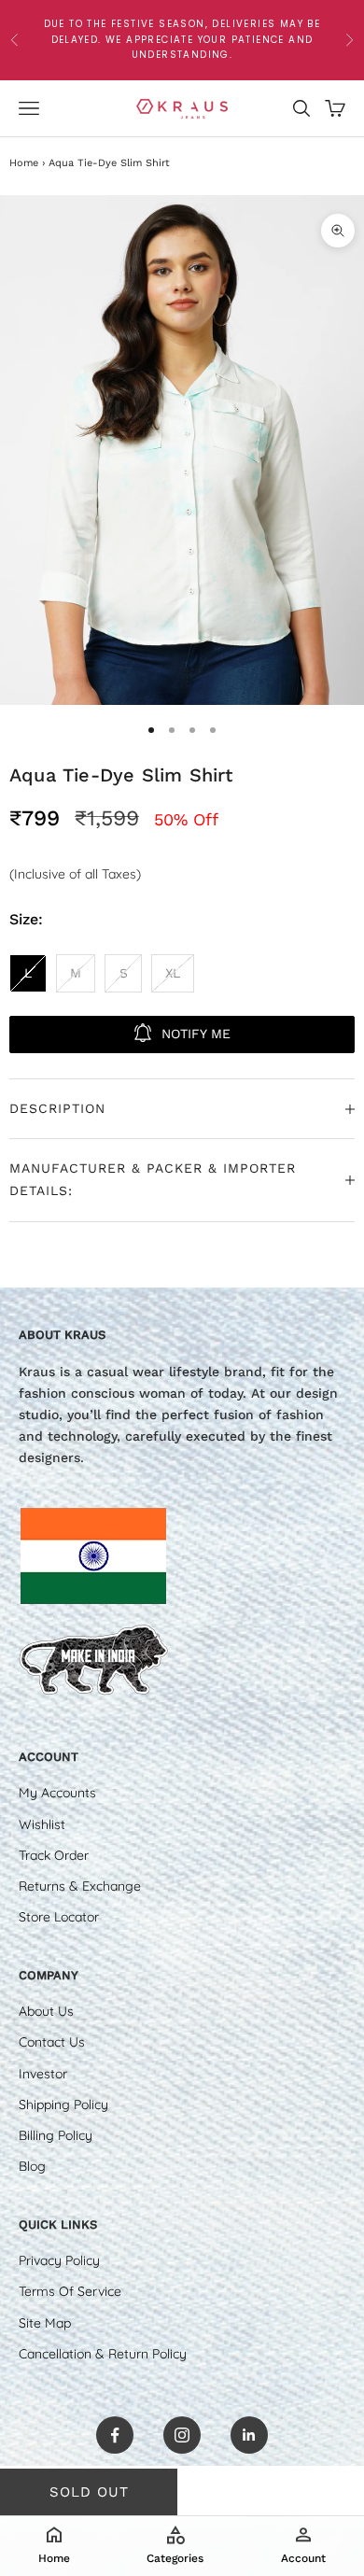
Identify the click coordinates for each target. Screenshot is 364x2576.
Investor (43, 2074)
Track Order (54, 1855)
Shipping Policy (63, 2104)
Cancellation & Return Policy (103, 2354)
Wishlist (42, 1824)
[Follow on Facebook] (115, 2435)
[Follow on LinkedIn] (249, 2435)
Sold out (89, 2492)
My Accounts (57, 1793)
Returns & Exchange (80, 1886)
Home (24, 163)
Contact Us (52, 2042)
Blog (32, 2166)
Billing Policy (56, 2135)
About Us (46, 2011)
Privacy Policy (59, 2260)
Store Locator (59, 1917)
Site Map (45, 2323)
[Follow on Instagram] (182, 2435)
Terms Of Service (70, 2291)
